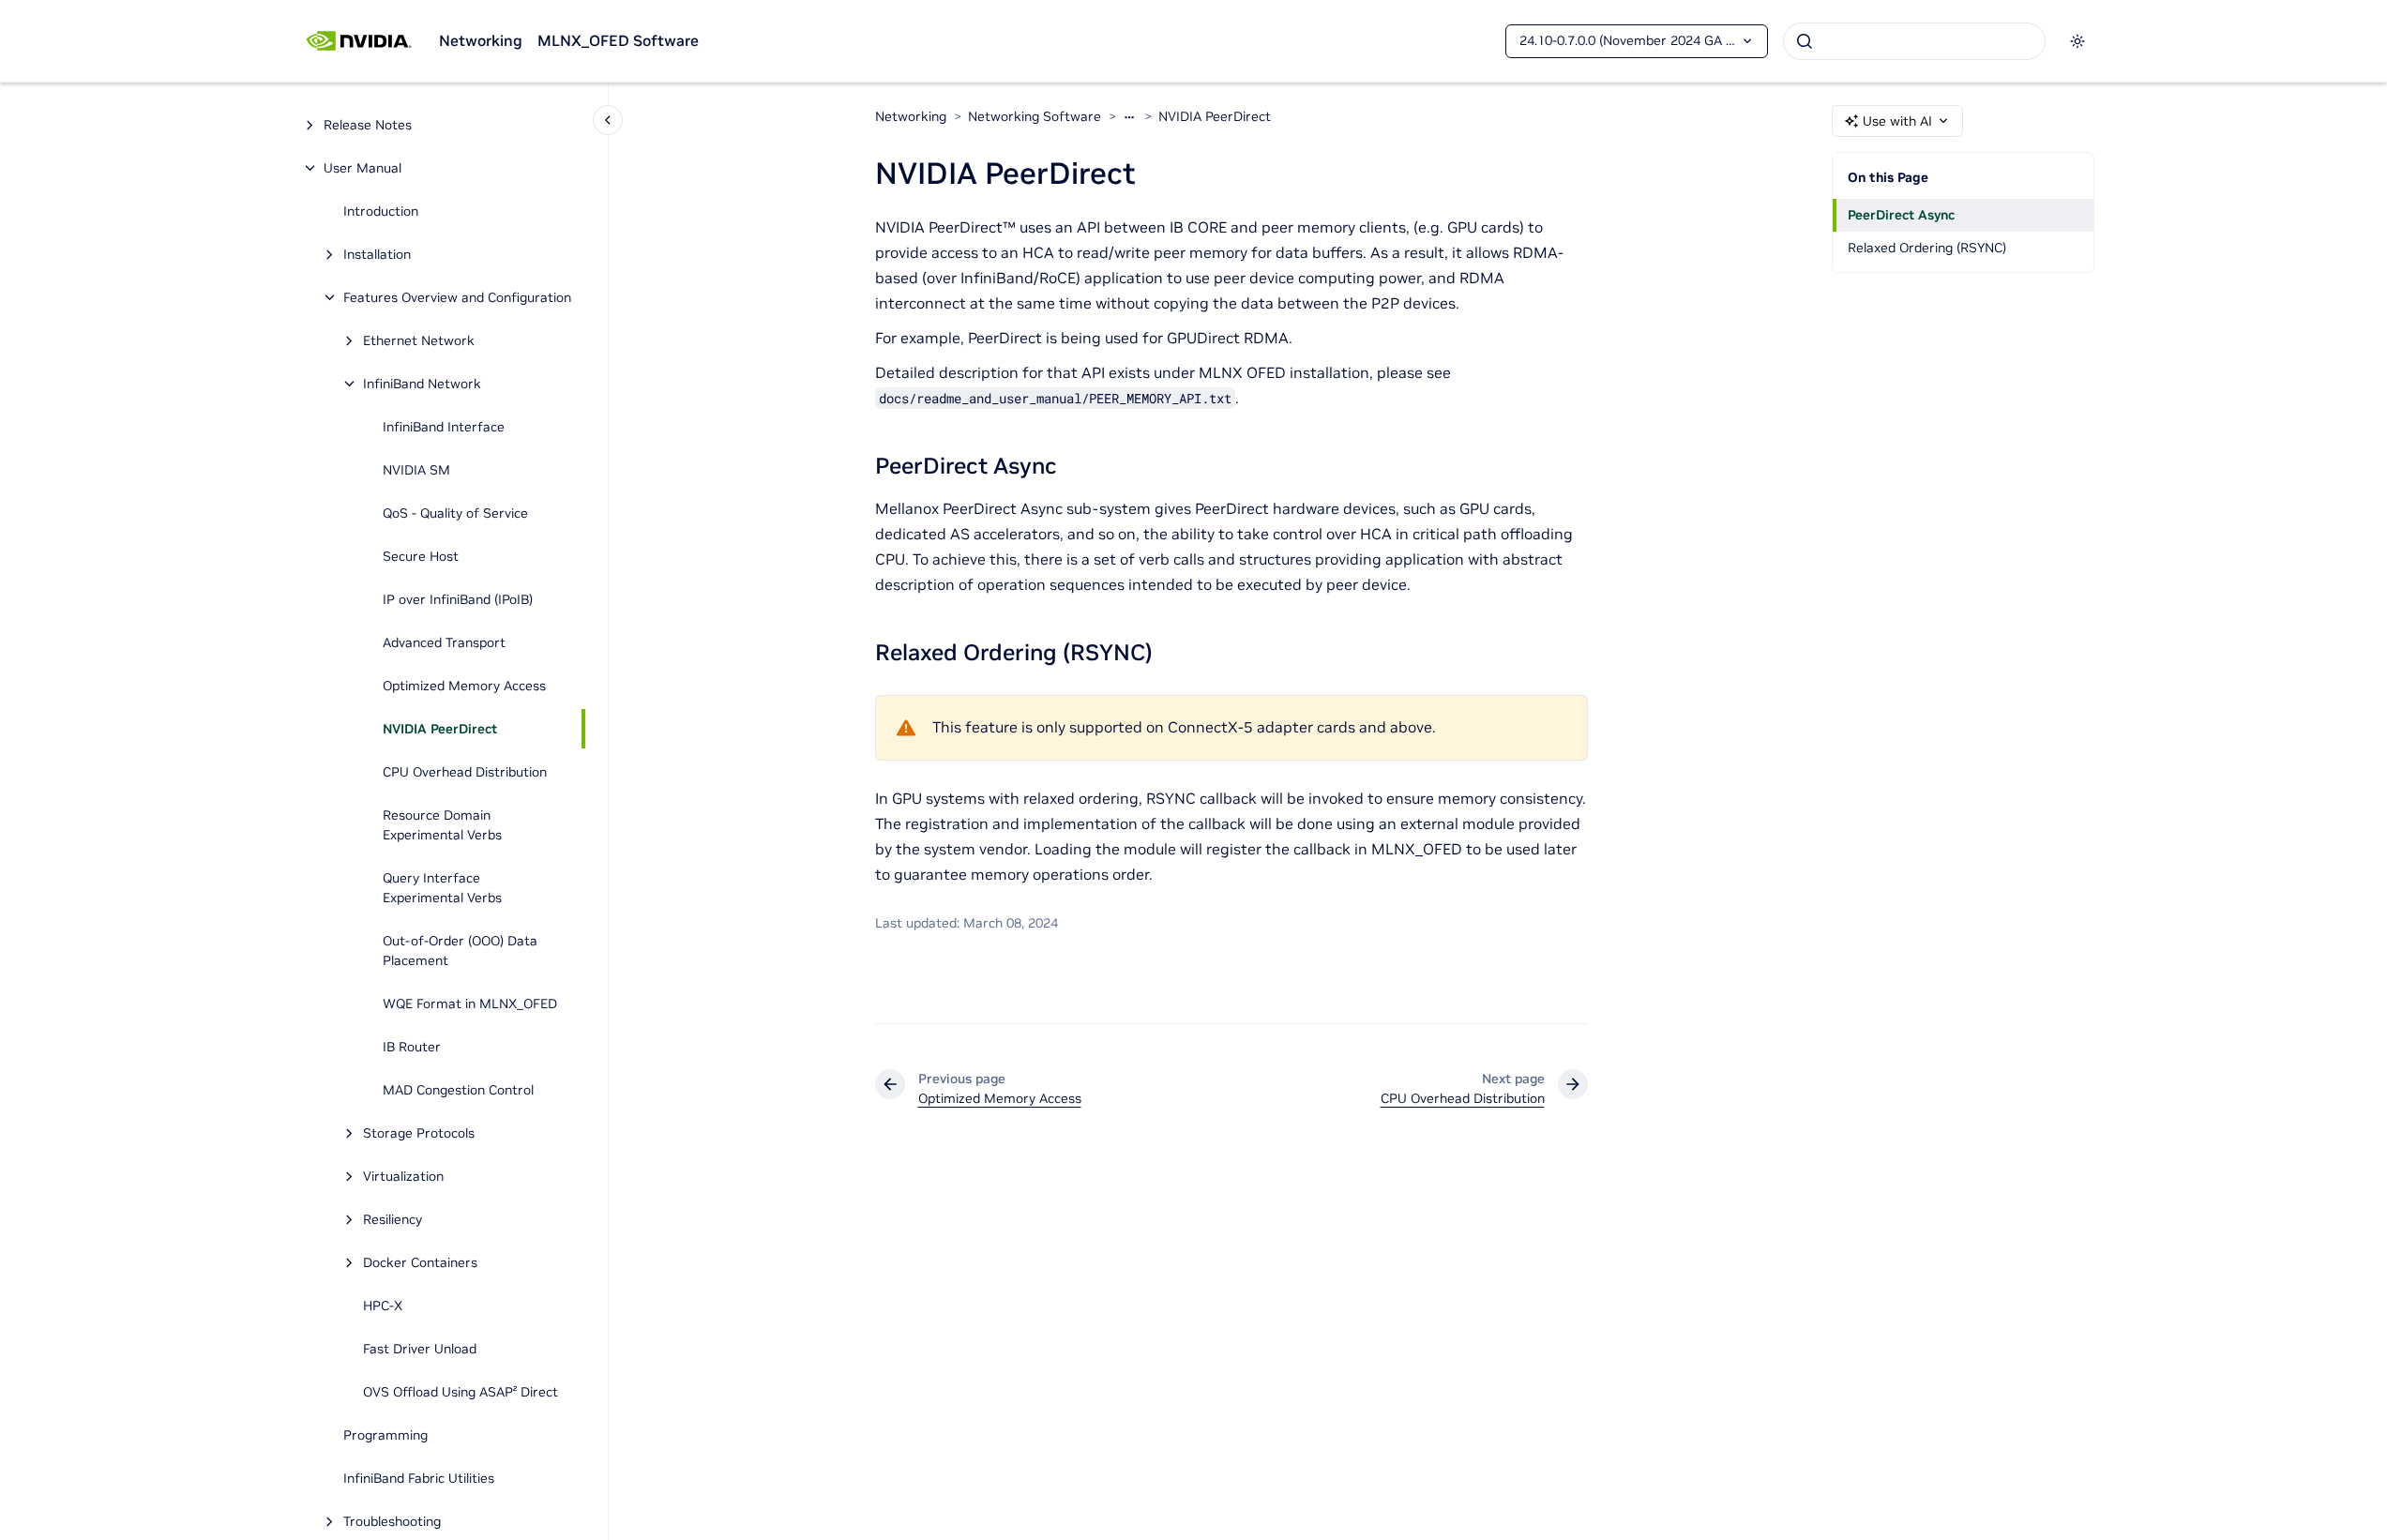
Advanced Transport (444, 642)
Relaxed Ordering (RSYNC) (1927, 248)
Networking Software (1035, 116)
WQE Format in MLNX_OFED (470, 1004)
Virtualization (403, 1176)
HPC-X (383, 1306)
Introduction (381, 211)
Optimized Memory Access (464, 686)
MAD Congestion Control (458, 1090)
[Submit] (1805, 41)
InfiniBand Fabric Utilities (419, 1478)
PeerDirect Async (1901, 215)
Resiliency (393, 1219)
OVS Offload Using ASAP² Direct (461, 1392)
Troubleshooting (392, 1521)
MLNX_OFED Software (618, 40)
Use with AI (1897, 121)
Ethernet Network (419, 340)
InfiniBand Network (422, 384)
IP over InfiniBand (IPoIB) (458, 599)
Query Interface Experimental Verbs (442, 888)
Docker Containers (420, 1262)
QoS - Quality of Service (455, 513)
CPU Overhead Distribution (465, 772)
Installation (377, 254)
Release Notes (368, 125)
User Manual (363, 168)
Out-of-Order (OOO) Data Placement (460, 951)
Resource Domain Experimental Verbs (442, 825)
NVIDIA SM (416, 470)
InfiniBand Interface (444, 427)
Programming (385, 1435)
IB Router (412, 1047)
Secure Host (421, 556)
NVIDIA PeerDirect (440, 729)
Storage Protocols (419, 1133)
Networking (481, 40)
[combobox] (1914, 41)
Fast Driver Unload (420, 1349)
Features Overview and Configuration (457, 297)
